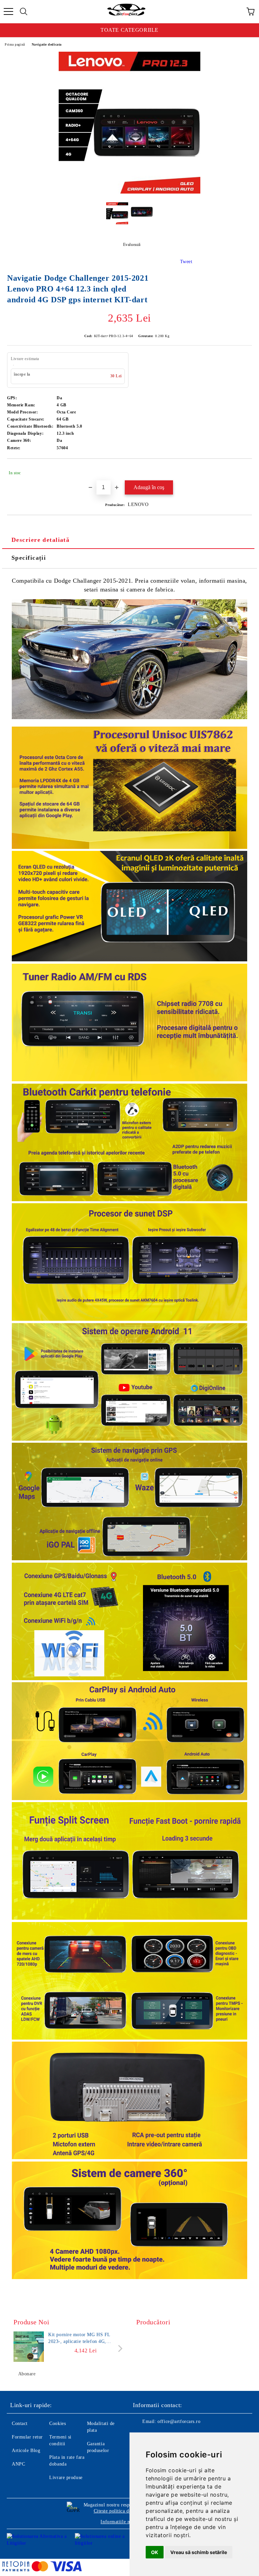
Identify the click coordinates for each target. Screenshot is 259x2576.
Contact (20, 2423)
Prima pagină (15, 44)
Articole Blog (26, 2451)
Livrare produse (66, 2478)
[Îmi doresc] (242, 470)
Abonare (27, 2374)
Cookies (57, 2423)
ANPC (18, 2464)
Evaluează (132, 245)
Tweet (186, 262)
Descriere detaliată (40, 540)
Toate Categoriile (129, 30)
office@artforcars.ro (179, 2421)
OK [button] (155, 2552)
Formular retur (27, 2437)
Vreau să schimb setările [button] (199, 2552)
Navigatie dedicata (47, 44)
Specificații (29, 558)
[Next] (119, 2348)
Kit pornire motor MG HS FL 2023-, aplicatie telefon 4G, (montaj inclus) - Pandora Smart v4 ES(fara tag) (85, 2339)
